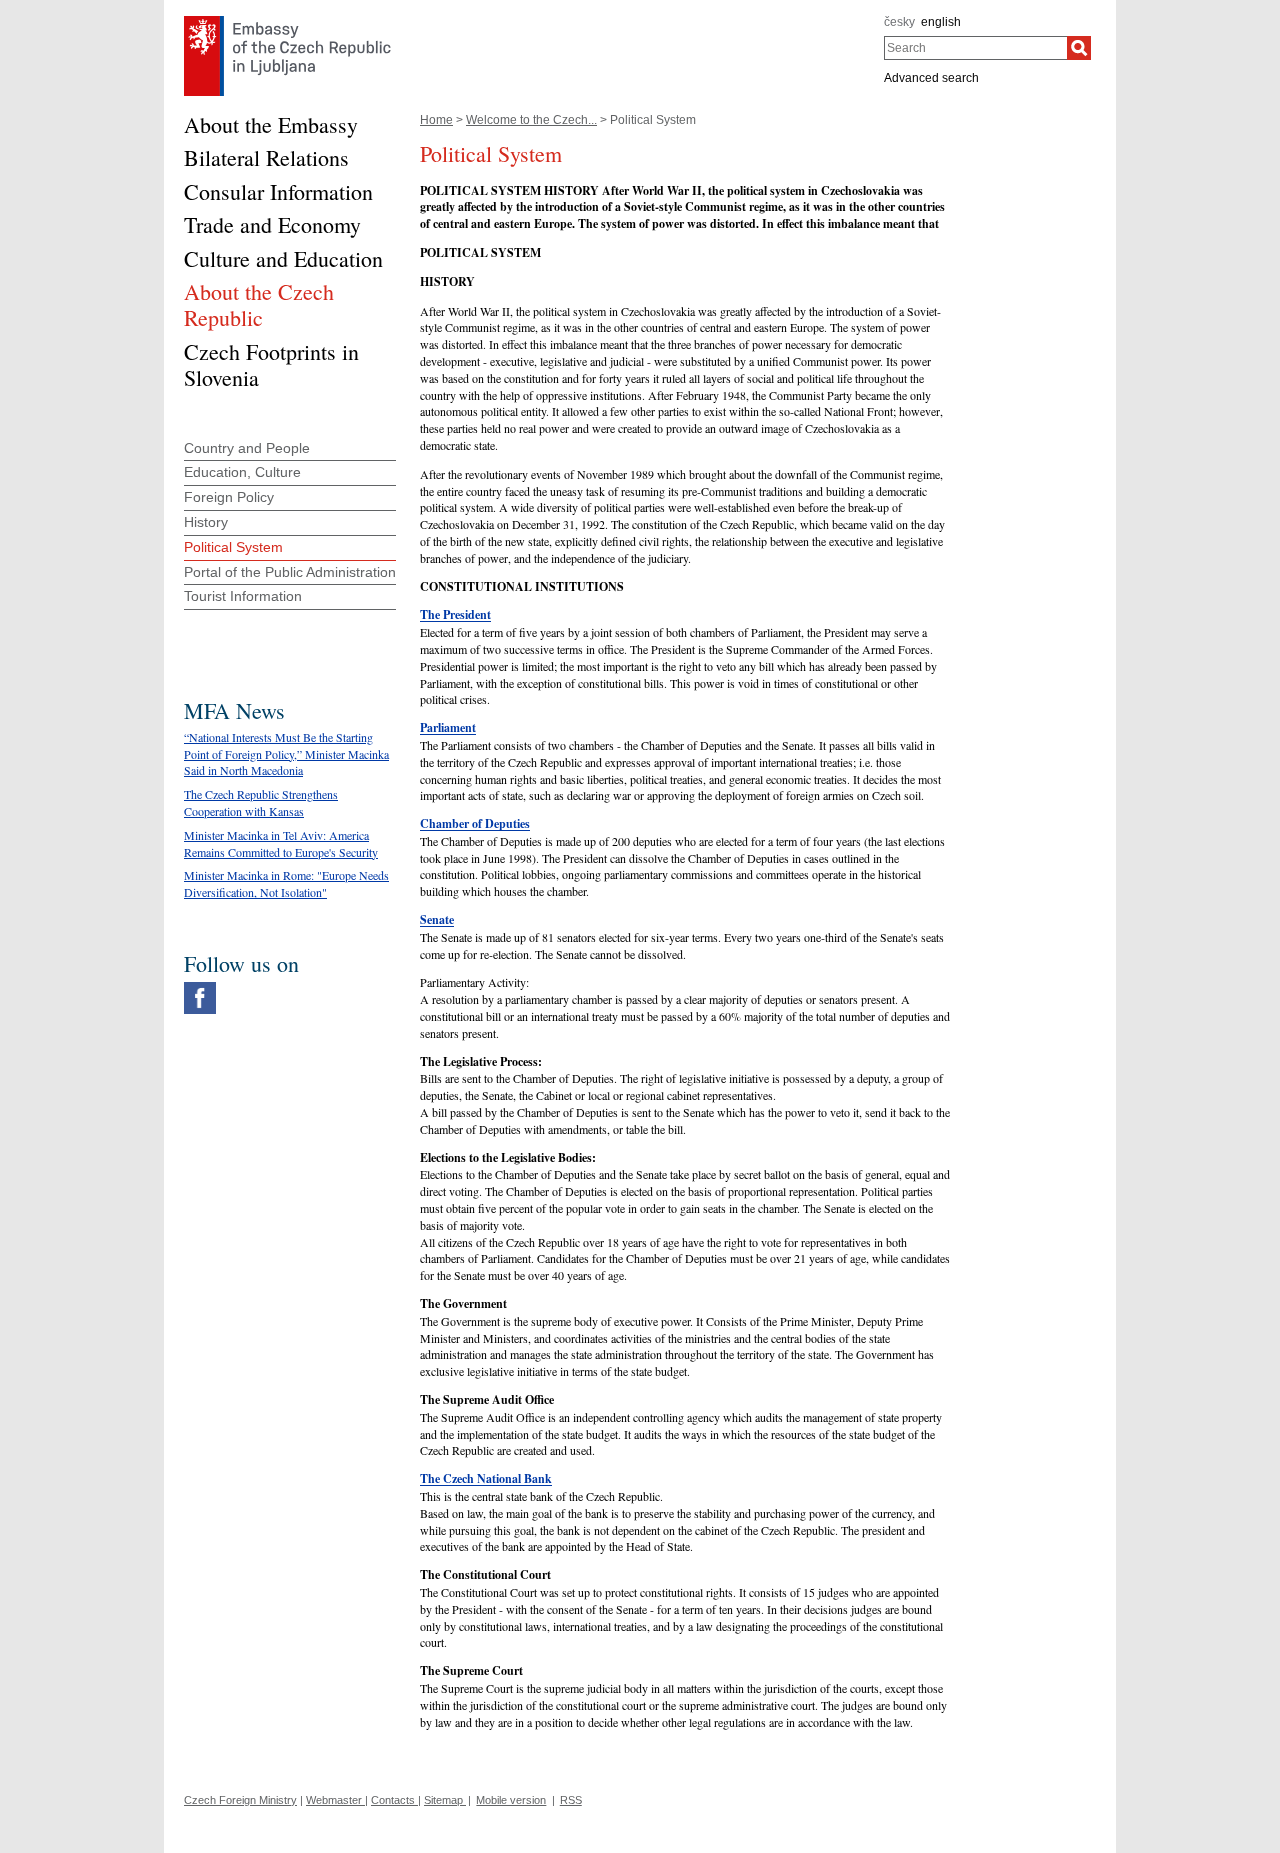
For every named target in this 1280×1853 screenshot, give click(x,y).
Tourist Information (243, 596)
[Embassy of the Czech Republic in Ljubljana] (287, 21)
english (941, 22)
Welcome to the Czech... (531, 120)
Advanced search (931, 78)
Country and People (247, 448)
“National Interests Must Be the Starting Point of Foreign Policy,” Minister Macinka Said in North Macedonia (286, 754)
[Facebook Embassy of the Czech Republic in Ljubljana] (200, 987)
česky (899, 22)
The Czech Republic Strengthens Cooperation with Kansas (261, 802)
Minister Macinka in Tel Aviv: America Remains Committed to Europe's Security (281, 843)
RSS (571, 1800)
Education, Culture (242, 472)
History (206, 522)
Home (436, 120)
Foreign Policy (229, 497)
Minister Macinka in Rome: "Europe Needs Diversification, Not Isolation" (286, 883)
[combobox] (975, 48)
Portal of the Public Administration (290, 572)
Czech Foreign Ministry (240, 1800)
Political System (233, 547)
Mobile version (511, 1800)
